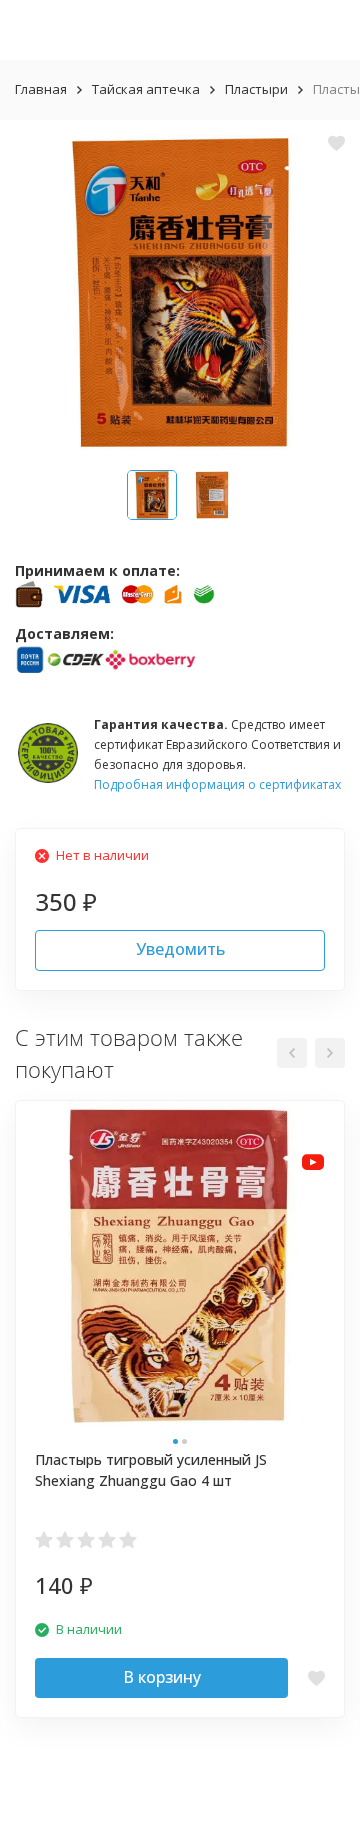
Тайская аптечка (146, 89)
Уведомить (180, 949)
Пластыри (256, 89)
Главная (41, 89)
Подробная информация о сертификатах (217, 784)
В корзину (162, 1677)
